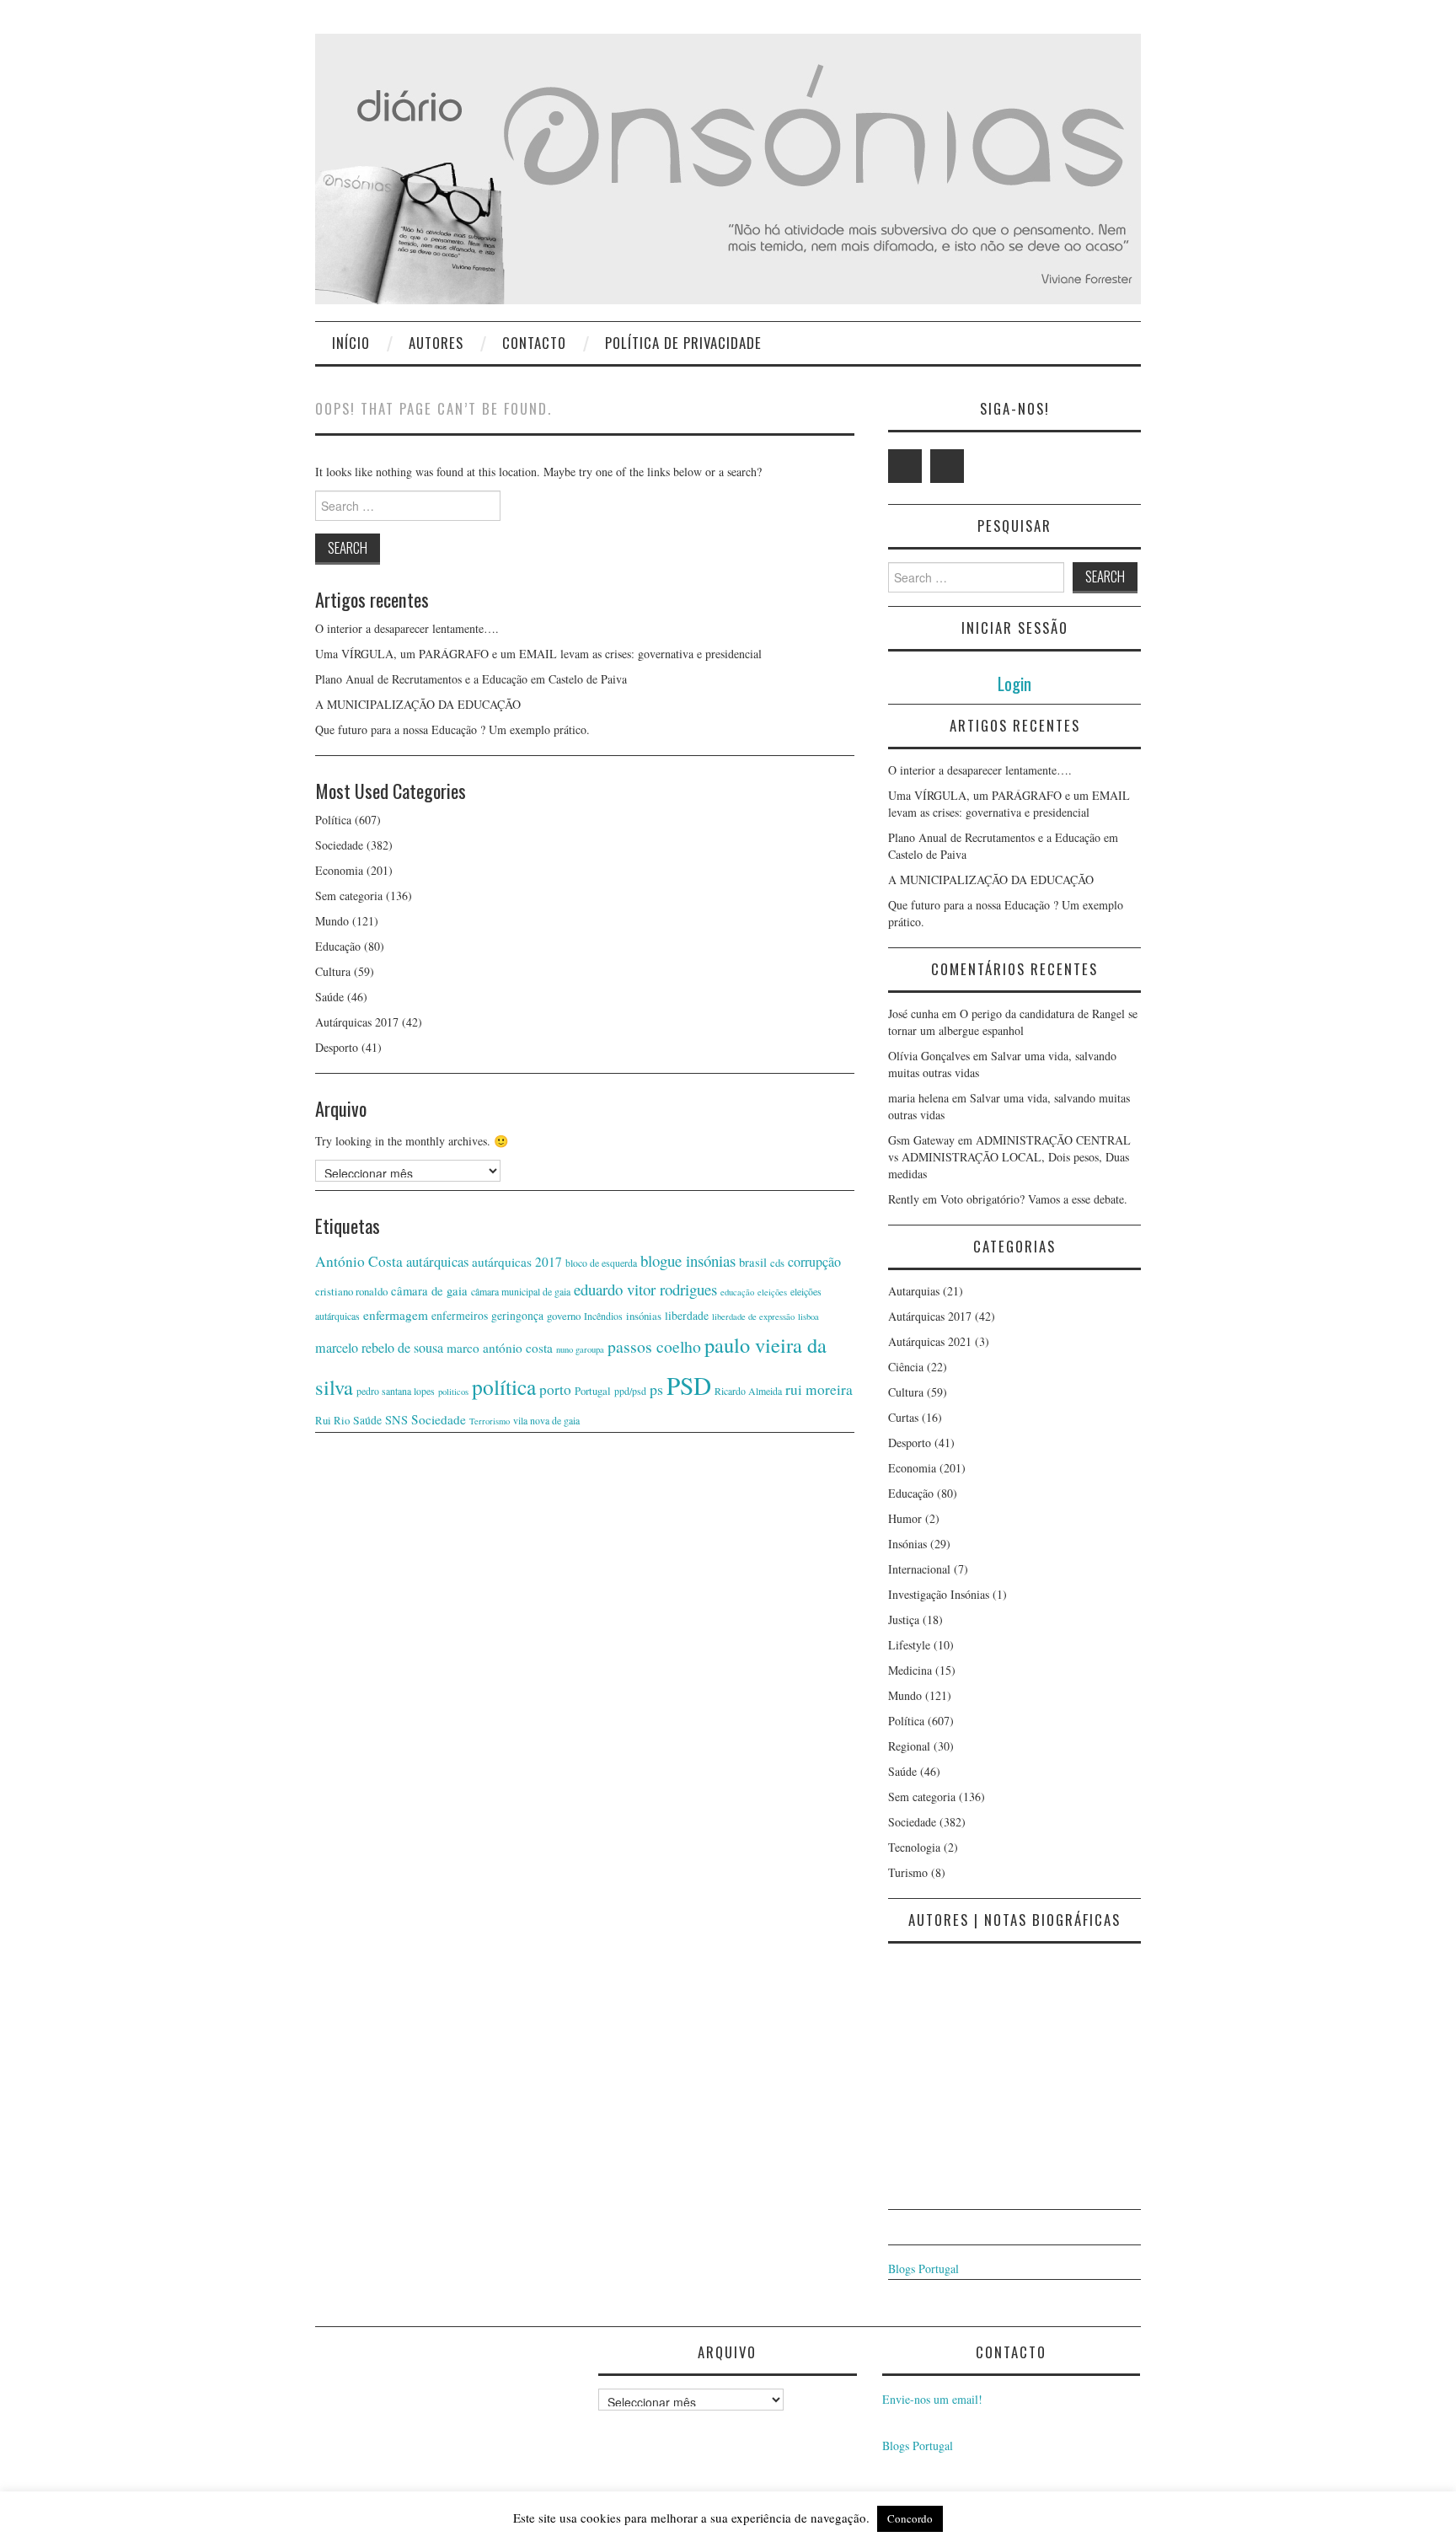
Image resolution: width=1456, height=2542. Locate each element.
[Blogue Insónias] (728, 167)
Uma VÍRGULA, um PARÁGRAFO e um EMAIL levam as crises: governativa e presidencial (538, 654)
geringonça (517, 1316)
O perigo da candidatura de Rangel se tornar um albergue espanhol (1013, 1022)
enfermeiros (460, 1316)
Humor (905, 1518)
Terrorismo (490, 1421)
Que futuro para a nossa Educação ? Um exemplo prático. (452, 729)
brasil (753, 1262)
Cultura (333, 971)
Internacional (919, 1569)
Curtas (903, 1417)
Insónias (907, 1544)
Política (333, 820)
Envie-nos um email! (932, 2399)
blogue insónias (688, 1260)
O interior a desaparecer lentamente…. (407, 628)
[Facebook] (947, 466)
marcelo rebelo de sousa (379, 1348)
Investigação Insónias (939, 1594)
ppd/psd (630, 1391)
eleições (772, 1292)
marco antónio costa (500, 1348)
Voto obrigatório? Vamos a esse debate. (1034, 1199)
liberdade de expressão (753, 1317)
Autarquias (914, 1291)
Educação (338, 946)
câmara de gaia (429, 1291)
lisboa (808, 1317)
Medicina (910, 1670)
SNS (396, 1420)
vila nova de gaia (546, 1420)
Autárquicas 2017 (357, 1022)
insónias (644, 1316)
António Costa (359, 1261)
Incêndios (603, 1316)
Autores (436, 343)
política (504, 1386)
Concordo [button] (910, 2518)
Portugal (593, 1391)
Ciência (906, 1367)
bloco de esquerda (601, 1263)
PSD (689, 1385)
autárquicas (437, 1261)
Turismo (908, 1872)
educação (737, 1292)
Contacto (534, 343)
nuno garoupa (580, 1349)
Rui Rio (332, 1420)
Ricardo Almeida (748, 1391)
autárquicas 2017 (517, 1262)
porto (555, 1389)
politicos (453, 1392)
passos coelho (654, 1346)
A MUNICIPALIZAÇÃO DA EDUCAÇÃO (418, 704)
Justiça (904, 1620)
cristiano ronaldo (351, 1291)
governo (564, 1316)
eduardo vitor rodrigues (645, 1289)
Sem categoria (349, 896)
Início (351, 343)
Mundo (332, 921)
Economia (339, 870)
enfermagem (396, 1315)
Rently (904, 1199)
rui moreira (819, 1389)
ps (656, 1389)
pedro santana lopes (396, 1391)
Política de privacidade (683, 343)
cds (777, 1263)
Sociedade (339, 845)
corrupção (814, 1262)
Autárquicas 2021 (930, 1341)
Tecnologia (914, 1847)
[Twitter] (905, 466)
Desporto (337, 1047)
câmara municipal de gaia (521, 1291)
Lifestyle (909, 1645)
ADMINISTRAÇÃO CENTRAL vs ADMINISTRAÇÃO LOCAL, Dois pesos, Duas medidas (1009, 1157)
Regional (909, 1746)
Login (1014, 683)
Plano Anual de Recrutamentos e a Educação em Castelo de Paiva (471, 679)
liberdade (687, 1316)
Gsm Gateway (921, 1140)
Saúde (329, 997)
